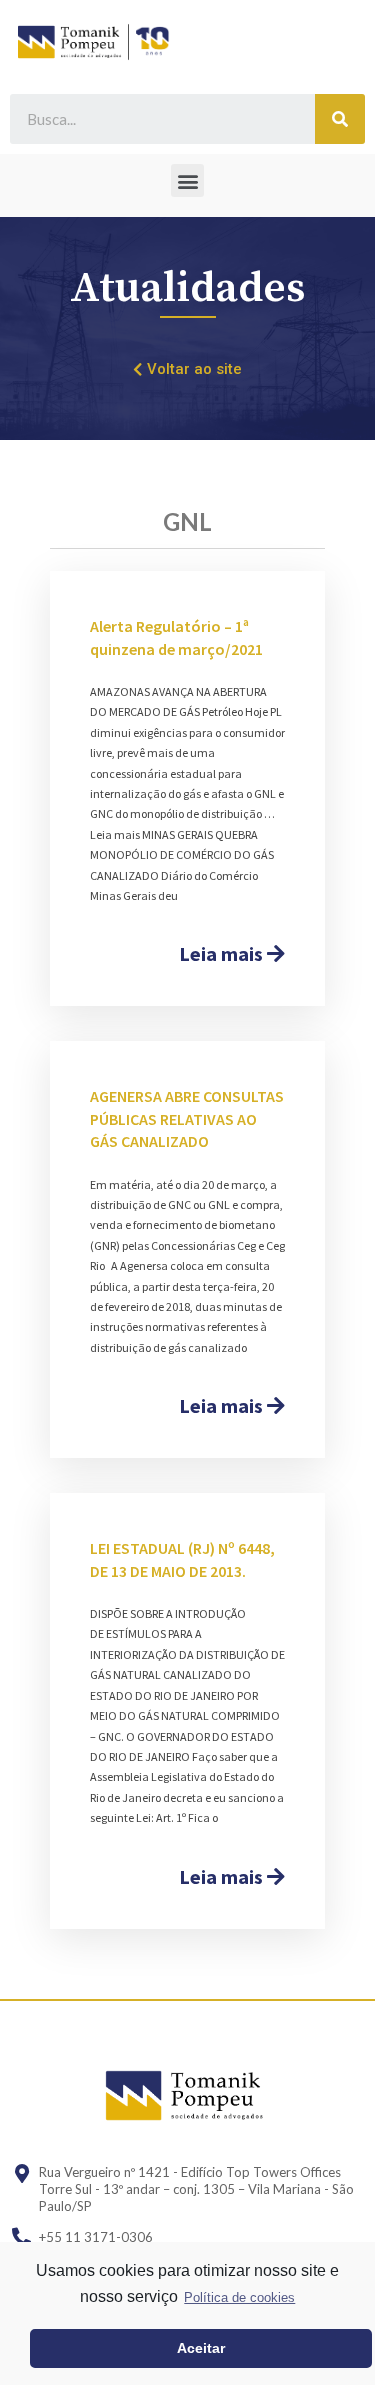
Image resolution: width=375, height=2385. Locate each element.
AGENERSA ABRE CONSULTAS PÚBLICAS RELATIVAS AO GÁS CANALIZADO (187, 1118)
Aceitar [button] (201, 2348)
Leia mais (223, 953)
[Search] (340, 119)
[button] (187, 180)
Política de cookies (239, 2297)
